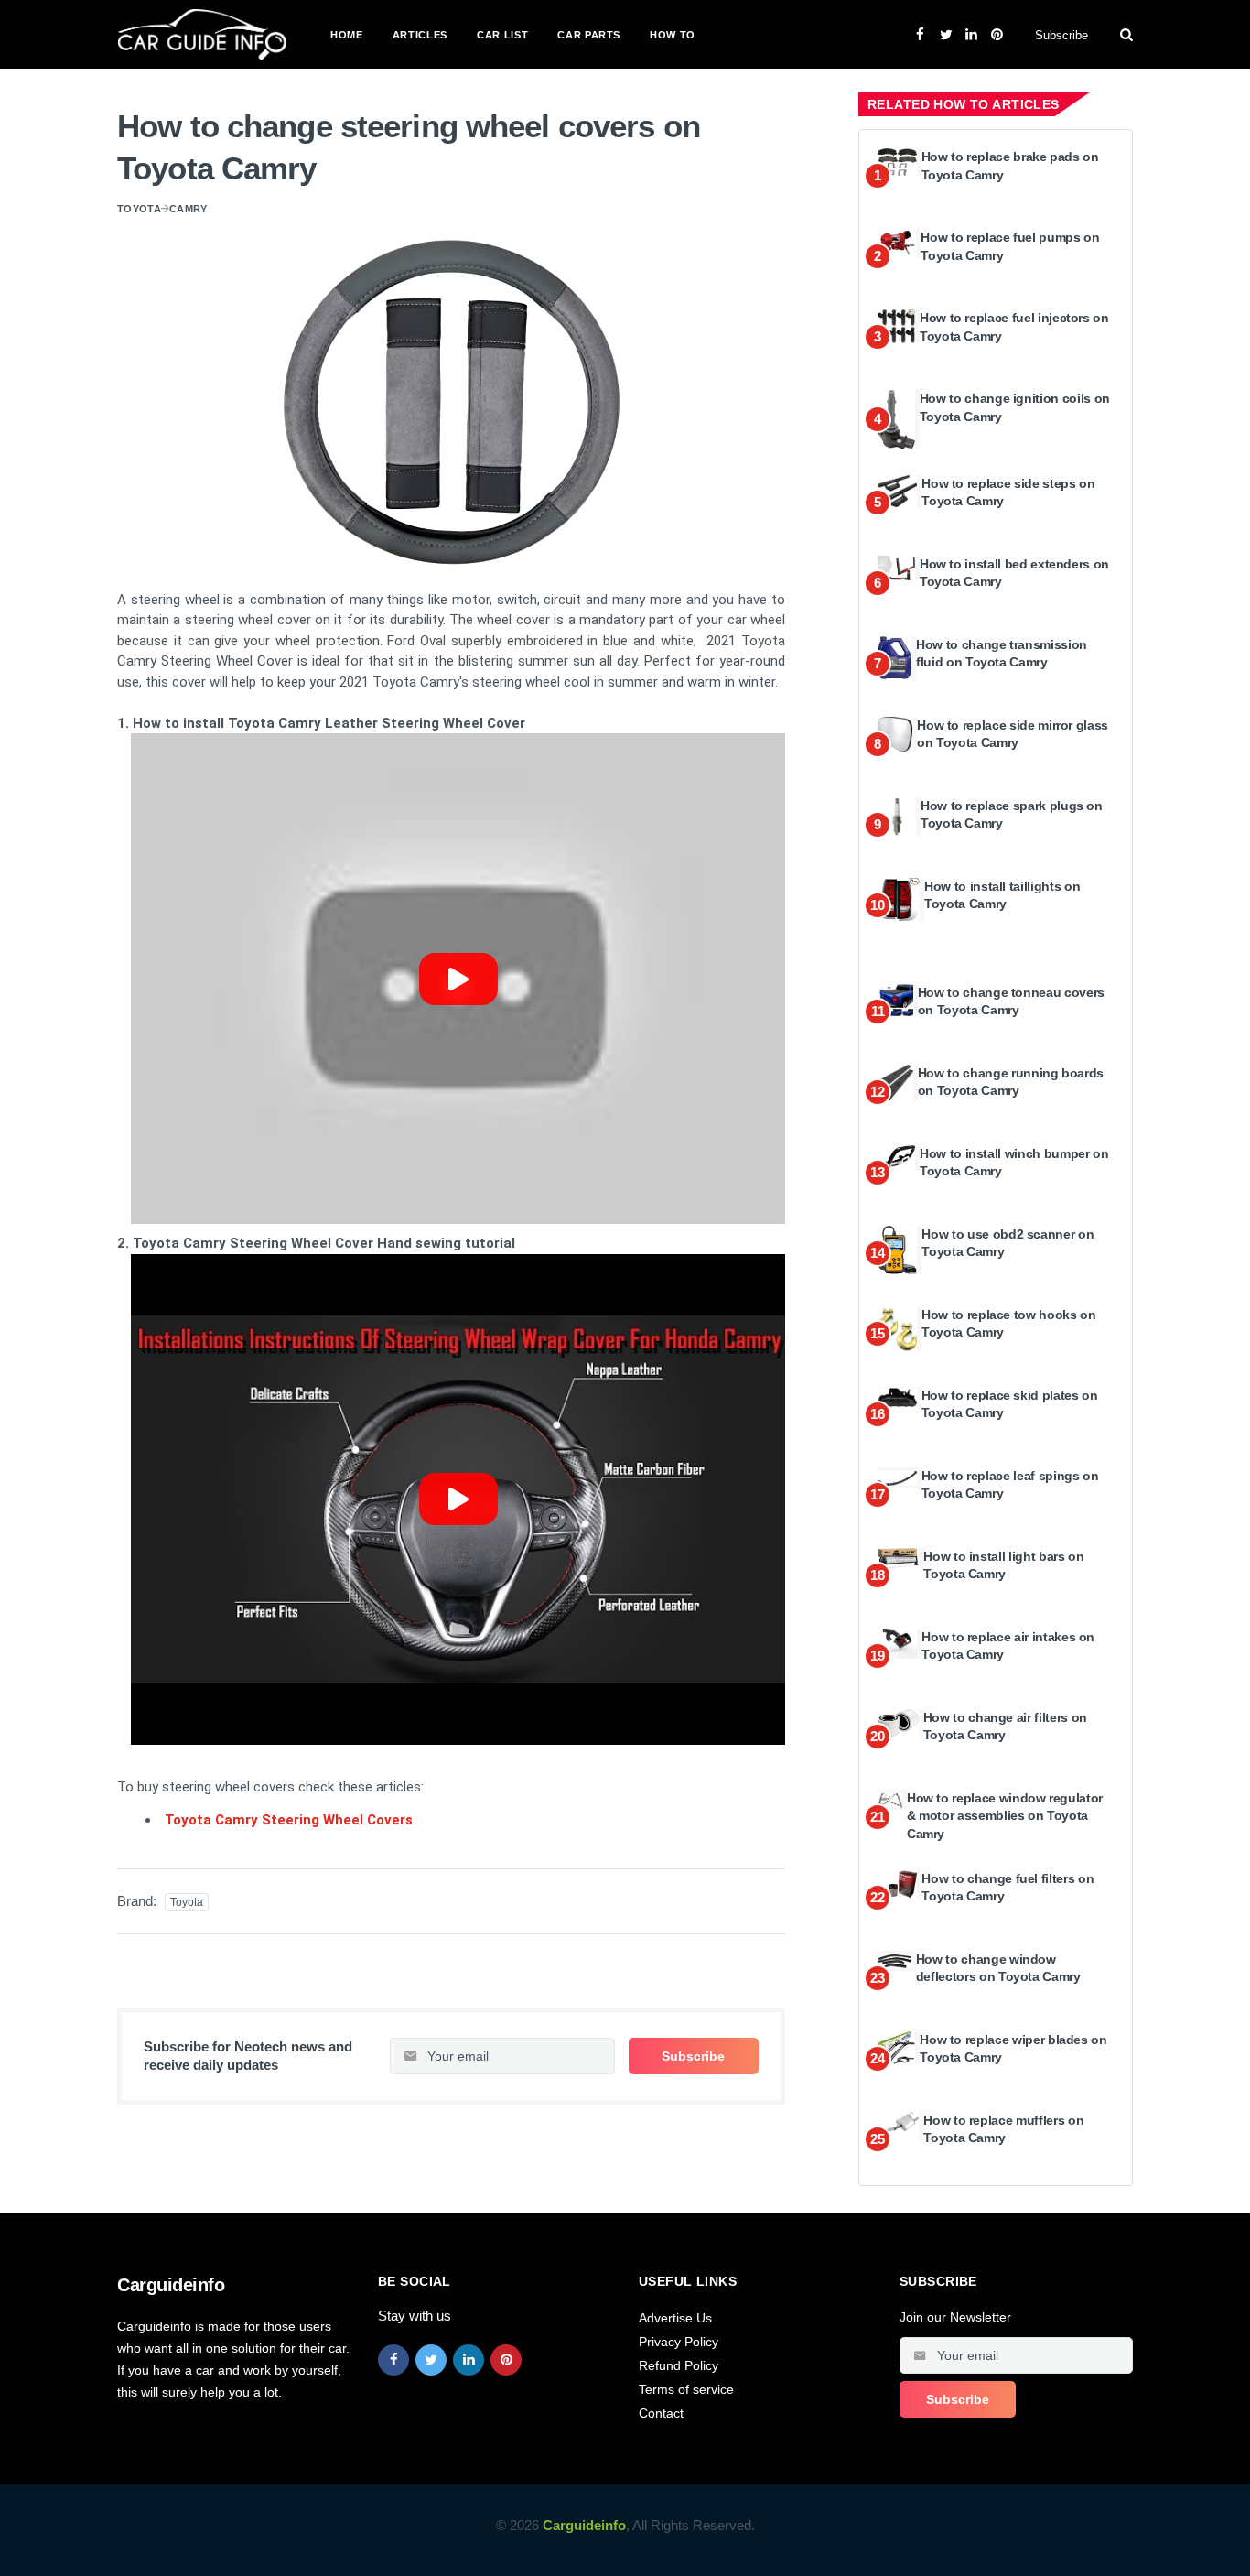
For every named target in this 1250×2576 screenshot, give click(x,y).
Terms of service (686, 2389)
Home (347, 35)
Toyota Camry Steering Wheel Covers (289, 1820)
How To (673, 35)
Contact (661, 2413)
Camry (189, 209)
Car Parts (589, 35)
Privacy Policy (679, 2342)
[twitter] (431, 2360)
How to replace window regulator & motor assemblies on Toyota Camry (1005, 1816)
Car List (502, 35)
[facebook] (393, 2360)
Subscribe (1061, 35)
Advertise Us (675, 2318)
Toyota (139, 209)
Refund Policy (679, 2365)
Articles (420, 35)
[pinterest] (506, 2360)
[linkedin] (469, 2360)
